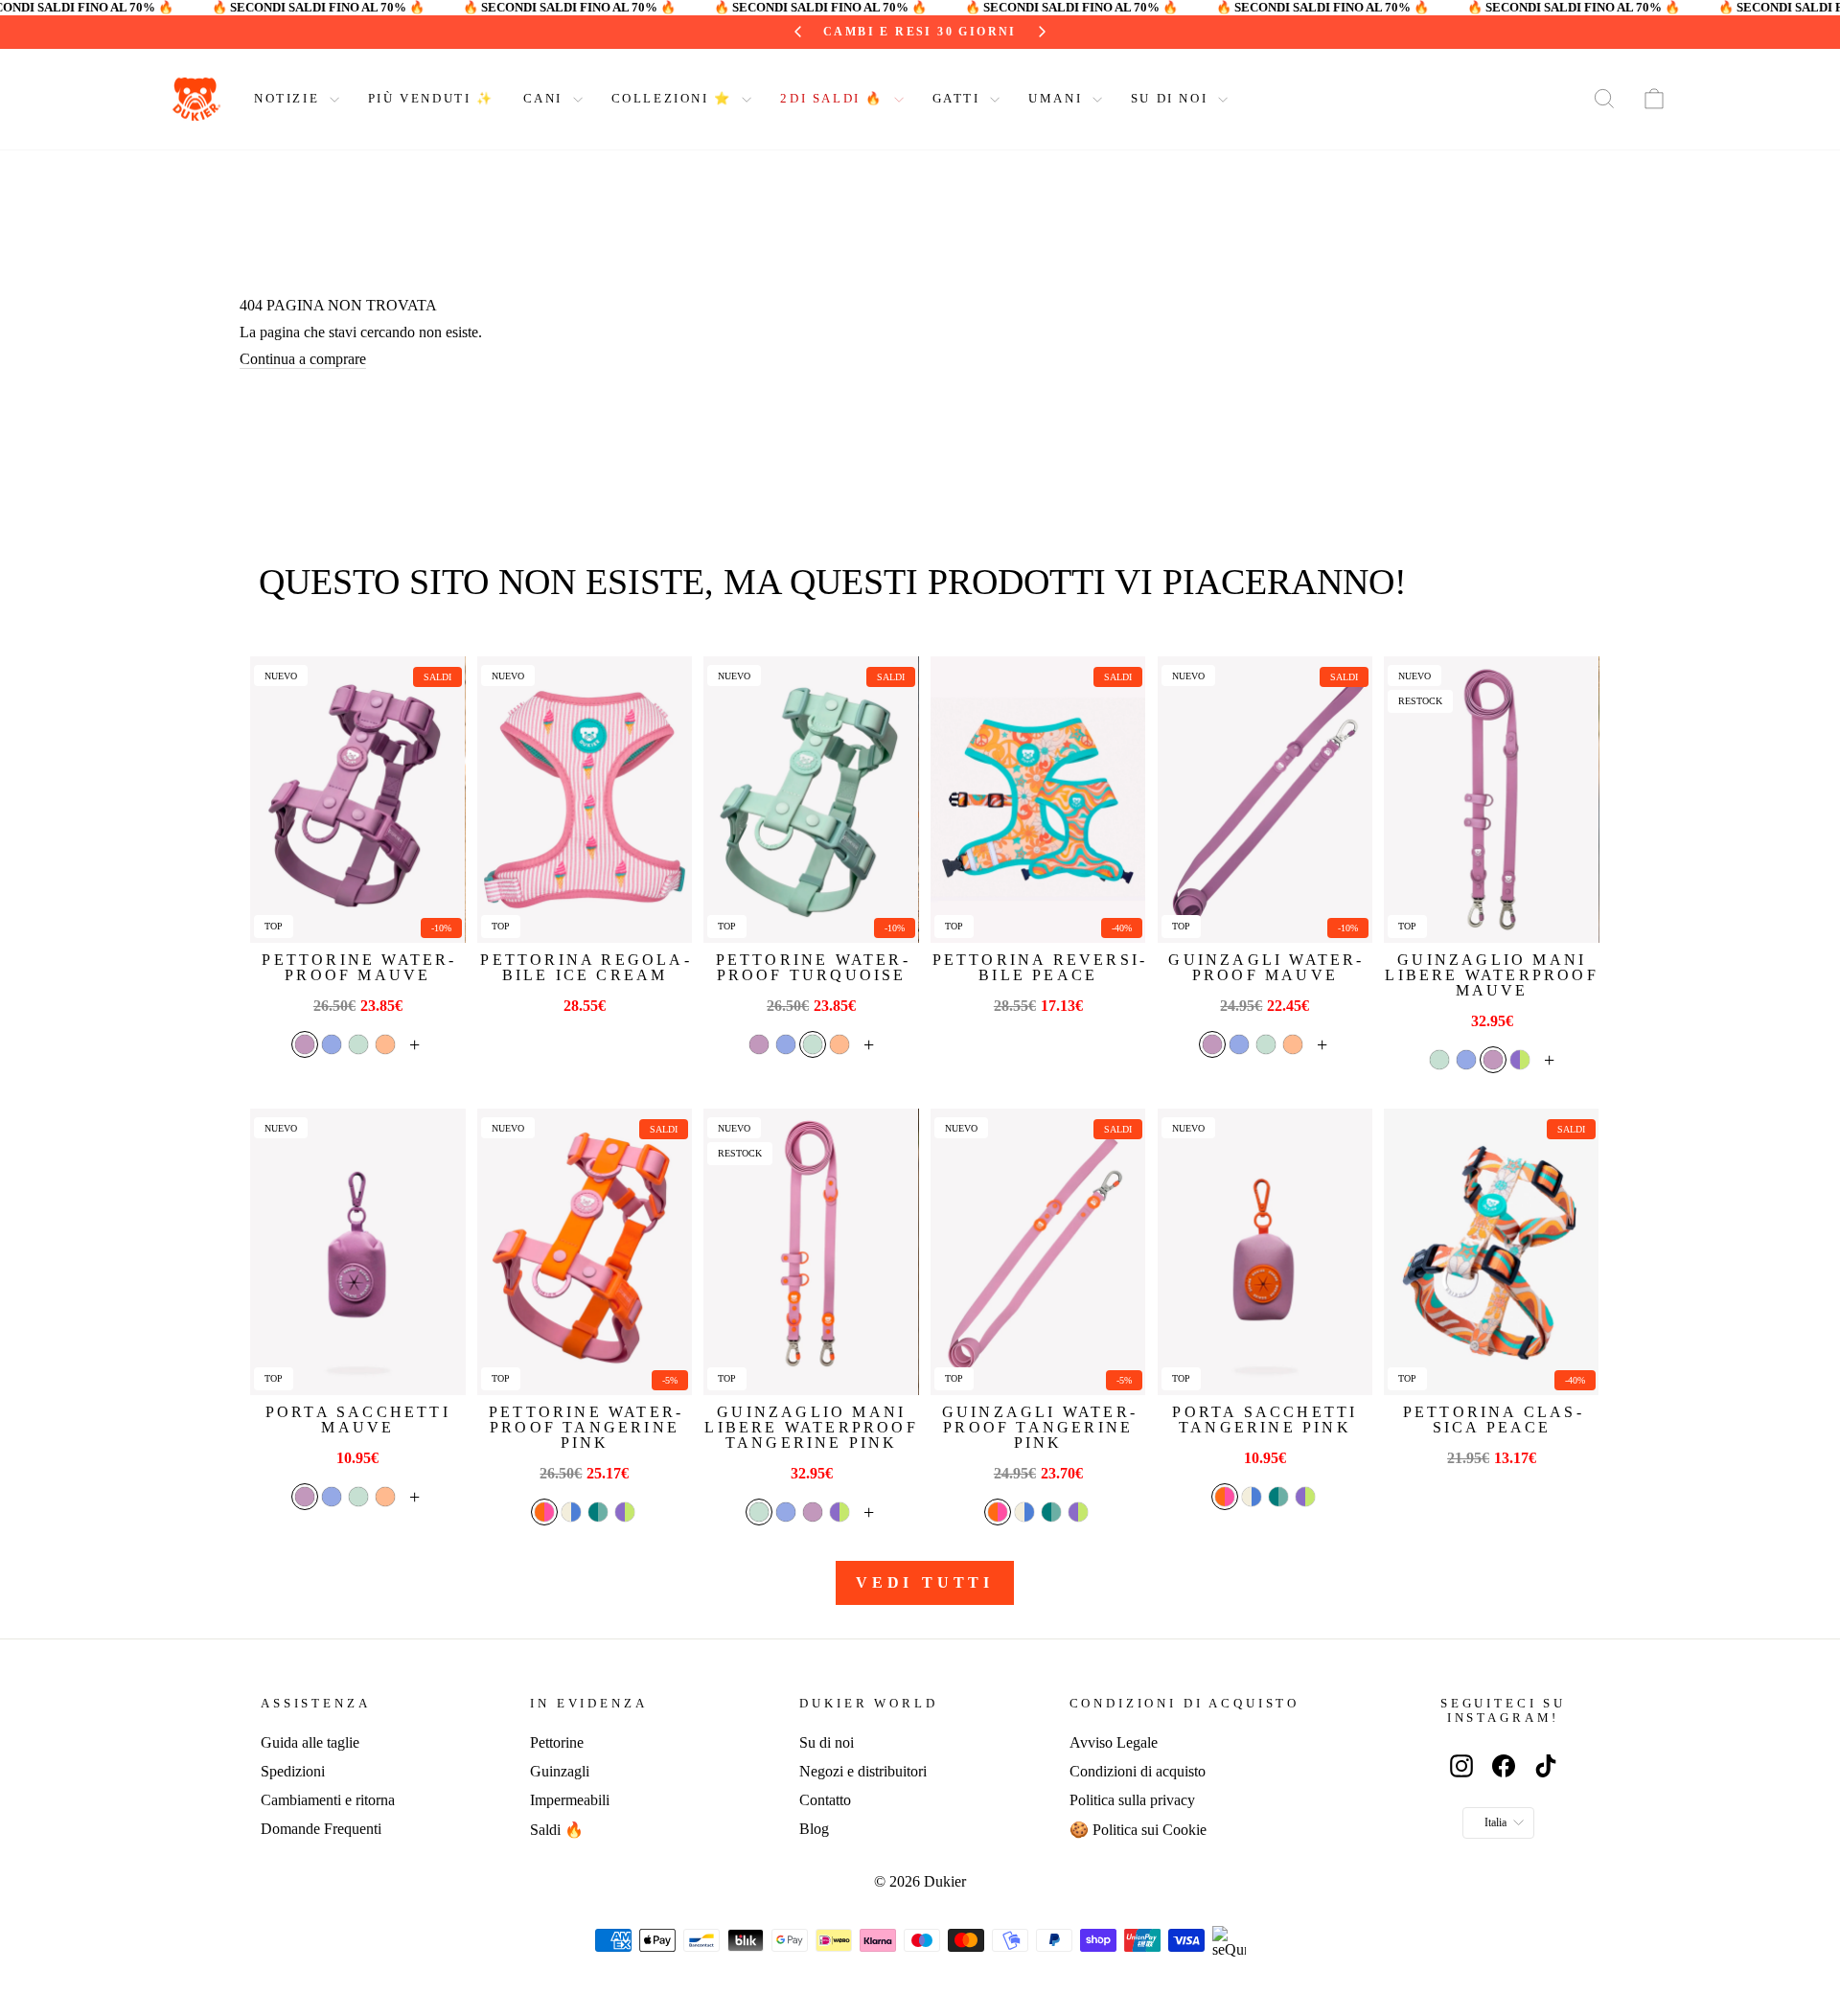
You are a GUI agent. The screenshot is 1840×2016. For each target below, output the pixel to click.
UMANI (1058, 98)
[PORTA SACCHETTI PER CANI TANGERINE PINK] (1265, 1252)
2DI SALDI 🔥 (834, 98)
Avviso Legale (1114, 1742)
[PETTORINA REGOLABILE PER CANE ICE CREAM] (585, 800)
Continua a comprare (303, 359)
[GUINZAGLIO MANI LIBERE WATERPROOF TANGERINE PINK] (811, 1252)
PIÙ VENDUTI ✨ (431, 98)
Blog (814, 1829)
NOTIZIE (289, 98)
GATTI (959, 98)
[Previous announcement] (798, 32)
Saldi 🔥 (557, 1830)
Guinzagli (560, 1771)
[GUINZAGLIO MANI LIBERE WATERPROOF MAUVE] (1491, 800)
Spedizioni (293, 1771)
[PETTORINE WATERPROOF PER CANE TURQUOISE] (811, 800)
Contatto (825, 1800)
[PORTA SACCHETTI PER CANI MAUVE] (357, 1252)
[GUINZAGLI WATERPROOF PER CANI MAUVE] (1265, 800)
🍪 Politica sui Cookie (1138, 1830)
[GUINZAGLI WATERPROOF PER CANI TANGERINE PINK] (1038, 1252)
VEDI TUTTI (925, 1582)
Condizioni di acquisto (1138, 1771)
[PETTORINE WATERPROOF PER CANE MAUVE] (357, 800)
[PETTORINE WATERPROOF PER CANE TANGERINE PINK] (585, 1252)
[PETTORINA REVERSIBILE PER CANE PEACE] (1038, 800)
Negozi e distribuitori (863, 1771)
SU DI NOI (1172, 98)
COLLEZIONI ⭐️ (675, 98)
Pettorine (557, 1742)
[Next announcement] (1042, 32)
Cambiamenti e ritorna (328, 1800)
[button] (305, 1044)
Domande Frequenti (321, 1829)
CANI (546, 98)
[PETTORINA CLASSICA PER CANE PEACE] (1491, 1252)
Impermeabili (570, 1800)
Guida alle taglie (310, 1742)
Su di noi (827, 1742)
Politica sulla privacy (1132, 1800)
